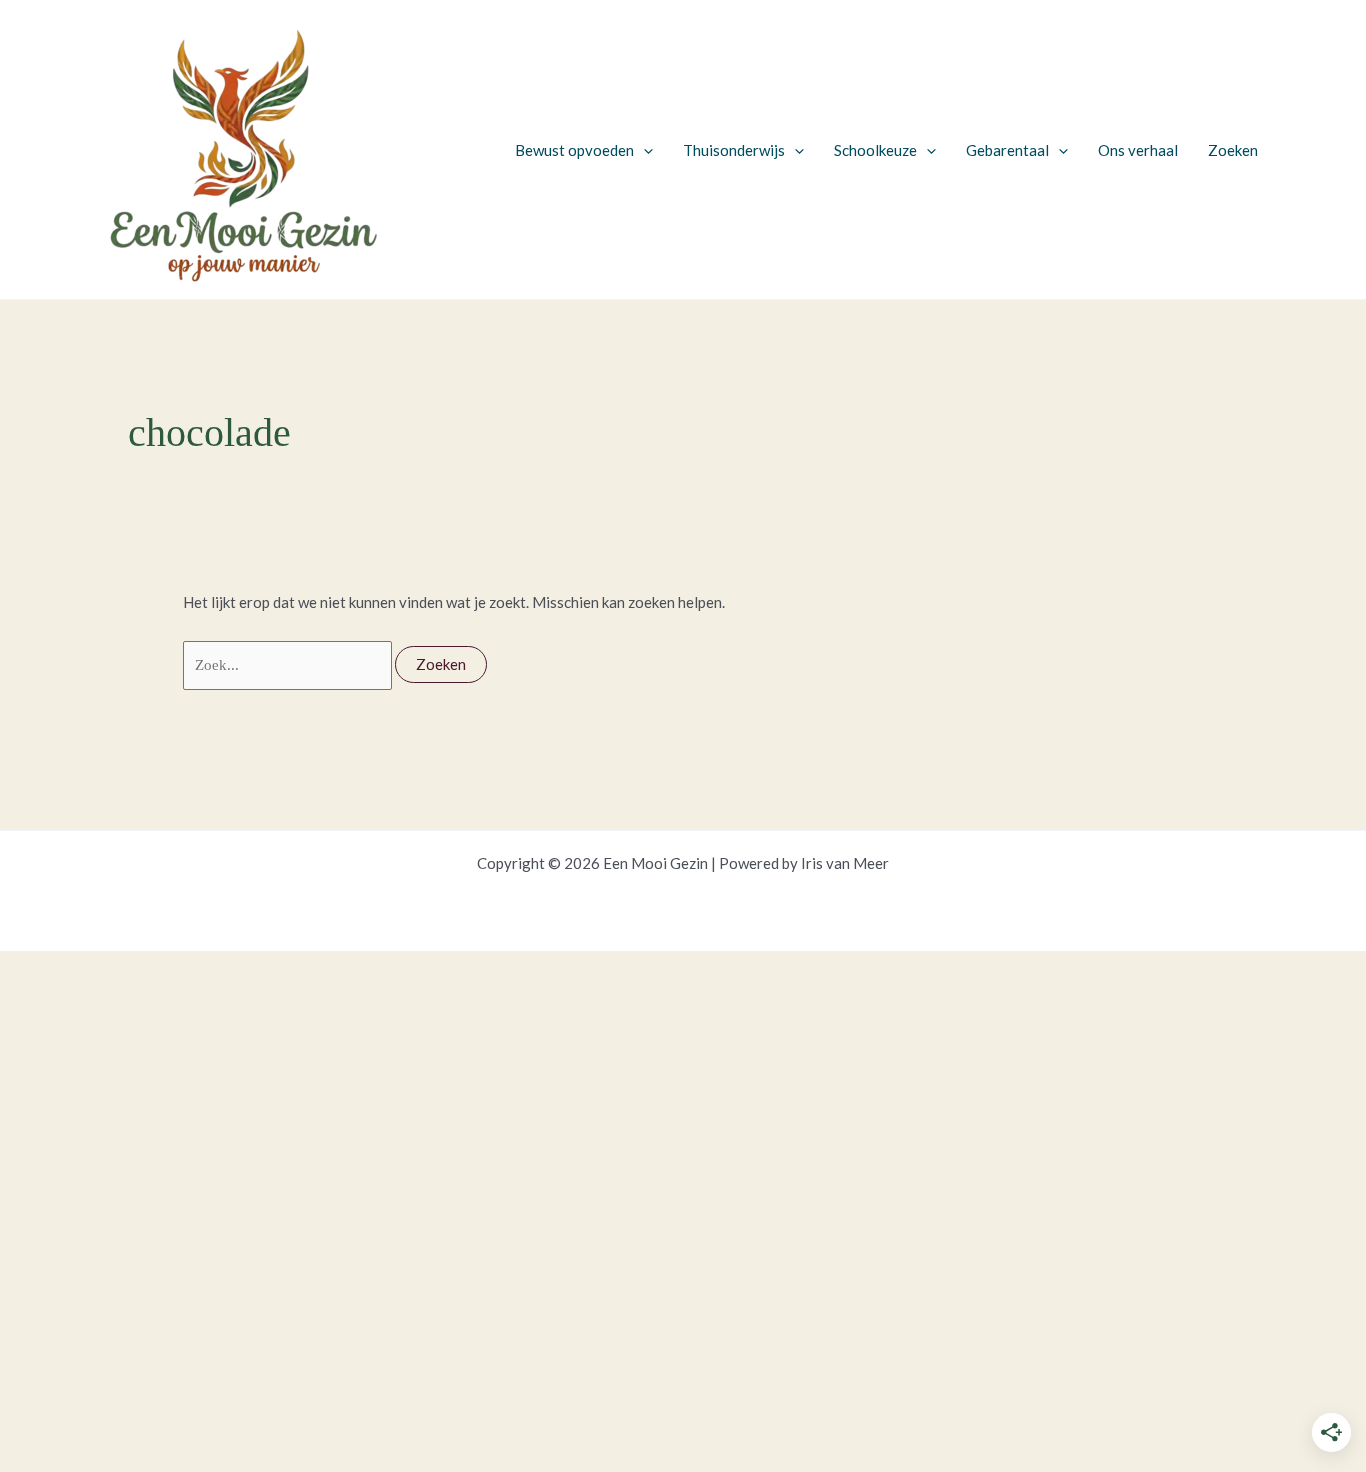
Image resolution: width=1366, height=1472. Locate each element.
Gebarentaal (1007, 150)
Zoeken (1233, 150)
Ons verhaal (1138, 150)
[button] (643, 150)
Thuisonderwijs (734, 150)
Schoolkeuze (875, 150)
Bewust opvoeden (574, 150)
